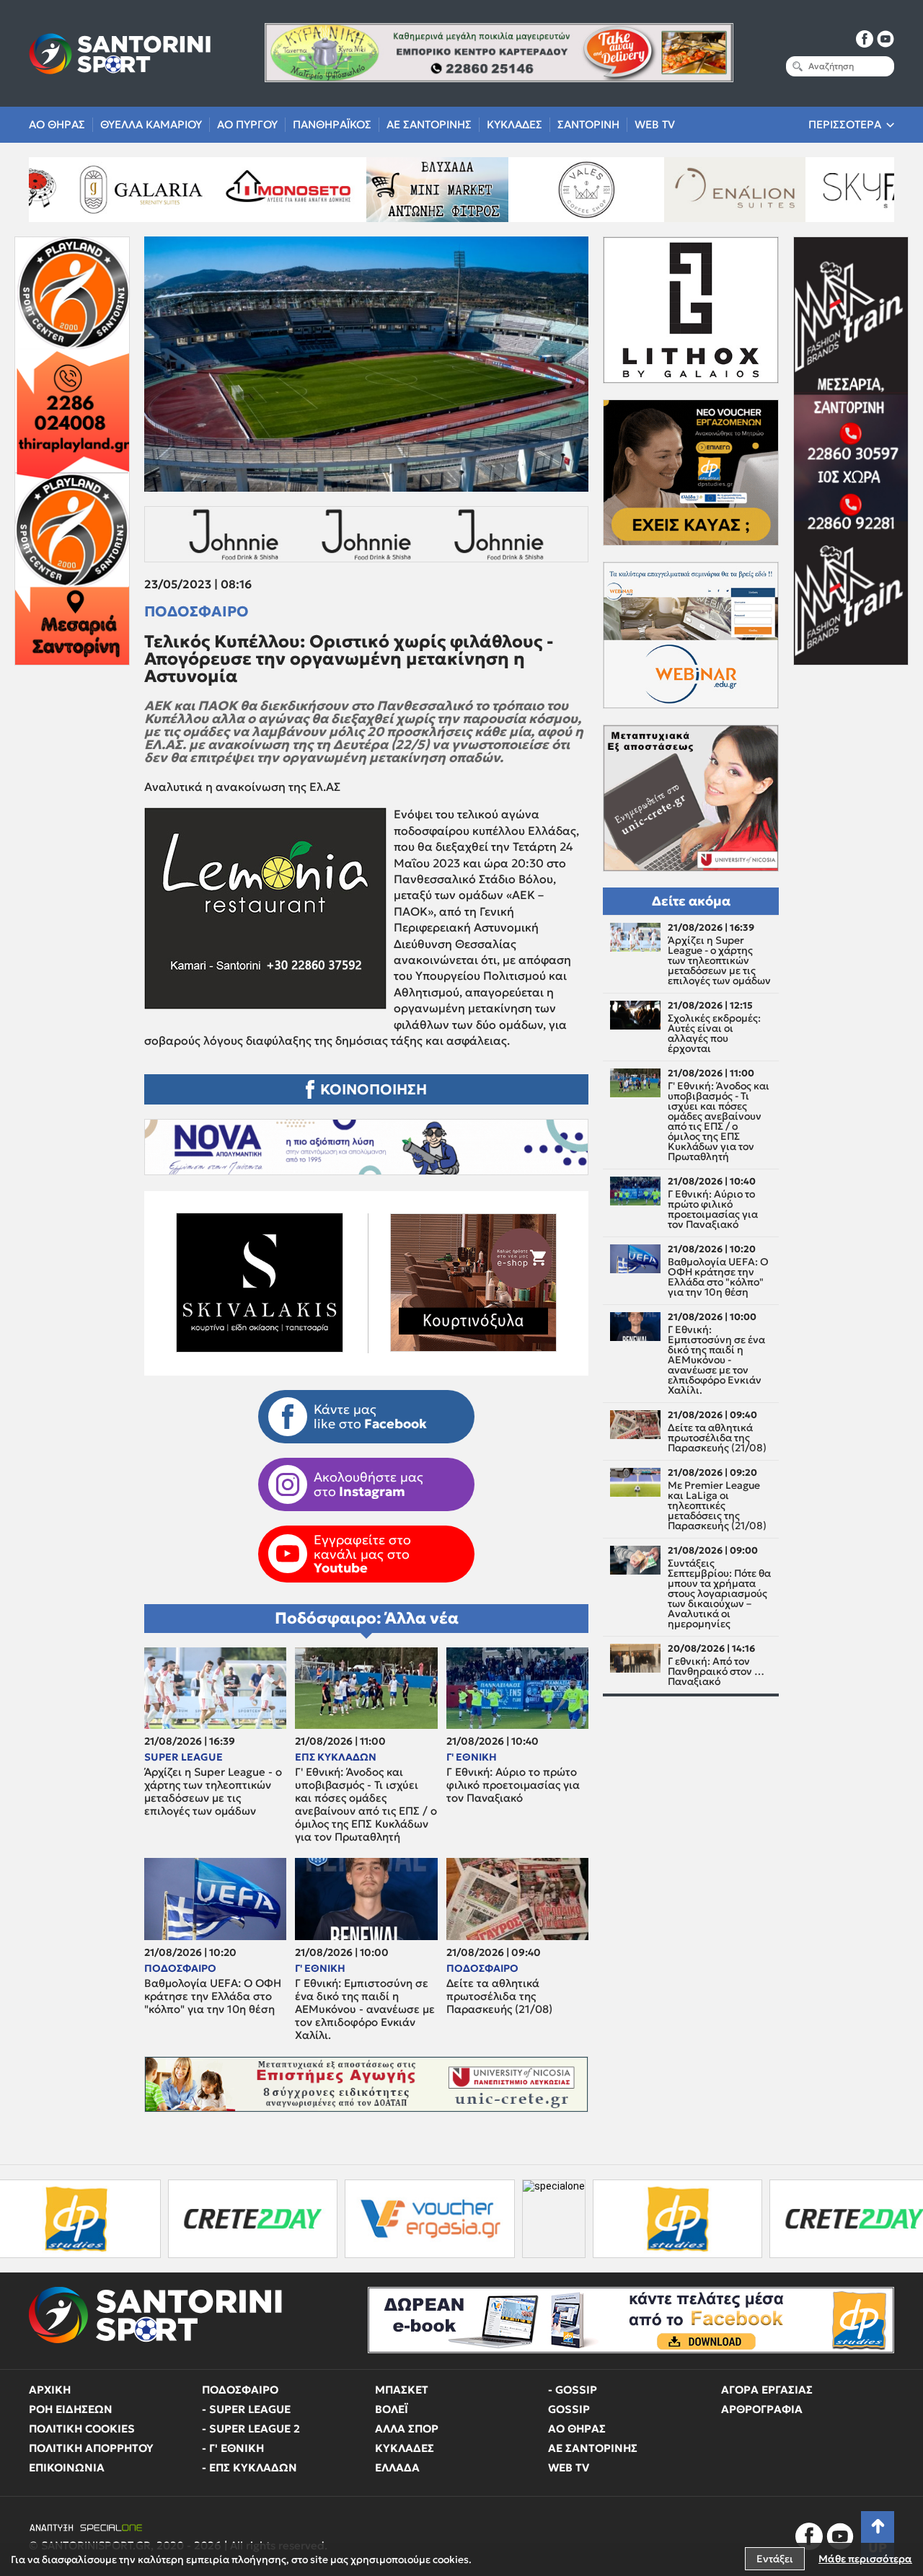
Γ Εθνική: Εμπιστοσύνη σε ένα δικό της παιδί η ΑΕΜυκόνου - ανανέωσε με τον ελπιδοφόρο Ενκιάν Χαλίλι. (365, 2009)
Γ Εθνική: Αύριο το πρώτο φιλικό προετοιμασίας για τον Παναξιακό (513, 1785)
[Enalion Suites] (572, 190)
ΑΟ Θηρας (57, 124)
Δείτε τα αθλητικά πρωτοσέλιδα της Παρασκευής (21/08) (499, 1996)
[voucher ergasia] (261, 2219)
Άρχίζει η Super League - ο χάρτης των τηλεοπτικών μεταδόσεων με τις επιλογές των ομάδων (213, 1792)
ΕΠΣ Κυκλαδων (336, 1757)
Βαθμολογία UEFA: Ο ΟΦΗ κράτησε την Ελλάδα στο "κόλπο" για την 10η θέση (213, 1996)
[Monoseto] (125, 190)
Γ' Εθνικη (472, 1757)
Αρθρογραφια (762, 2409)
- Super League (246, 2409)
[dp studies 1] (509, 2219)
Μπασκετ (402, 2390)
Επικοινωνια (67, 2467)
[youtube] (886, 39)
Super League (184, 1757)
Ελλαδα (397, 2467)
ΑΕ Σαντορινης (429, 124)
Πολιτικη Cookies (82, 2429)
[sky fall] (720, 190)
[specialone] (386, 2219)
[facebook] (865, 39)
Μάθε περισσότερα (865, 2559)
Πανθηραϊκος (332, 124)
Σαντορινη (588, 124)
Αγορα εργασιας (767, 2390)
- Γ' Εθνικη (233, 2448)
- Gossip (573, 2390)
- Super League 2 (251, 2429)
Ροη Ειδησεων (71, 2409)
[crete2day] (85, 2219)
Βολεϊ (392, 2409)
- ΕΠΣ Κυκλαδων (249, 2467)
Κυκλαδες (515, 124)
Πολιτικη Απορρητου (91, 2448)
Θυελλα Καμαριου (151, 124)
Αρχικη (50, 2390)
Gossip (569, 2409)
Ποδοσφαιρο (196, 611)
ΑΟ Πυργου (247, 124)
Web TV (655, 124)
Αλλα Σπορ (407, 2429)
